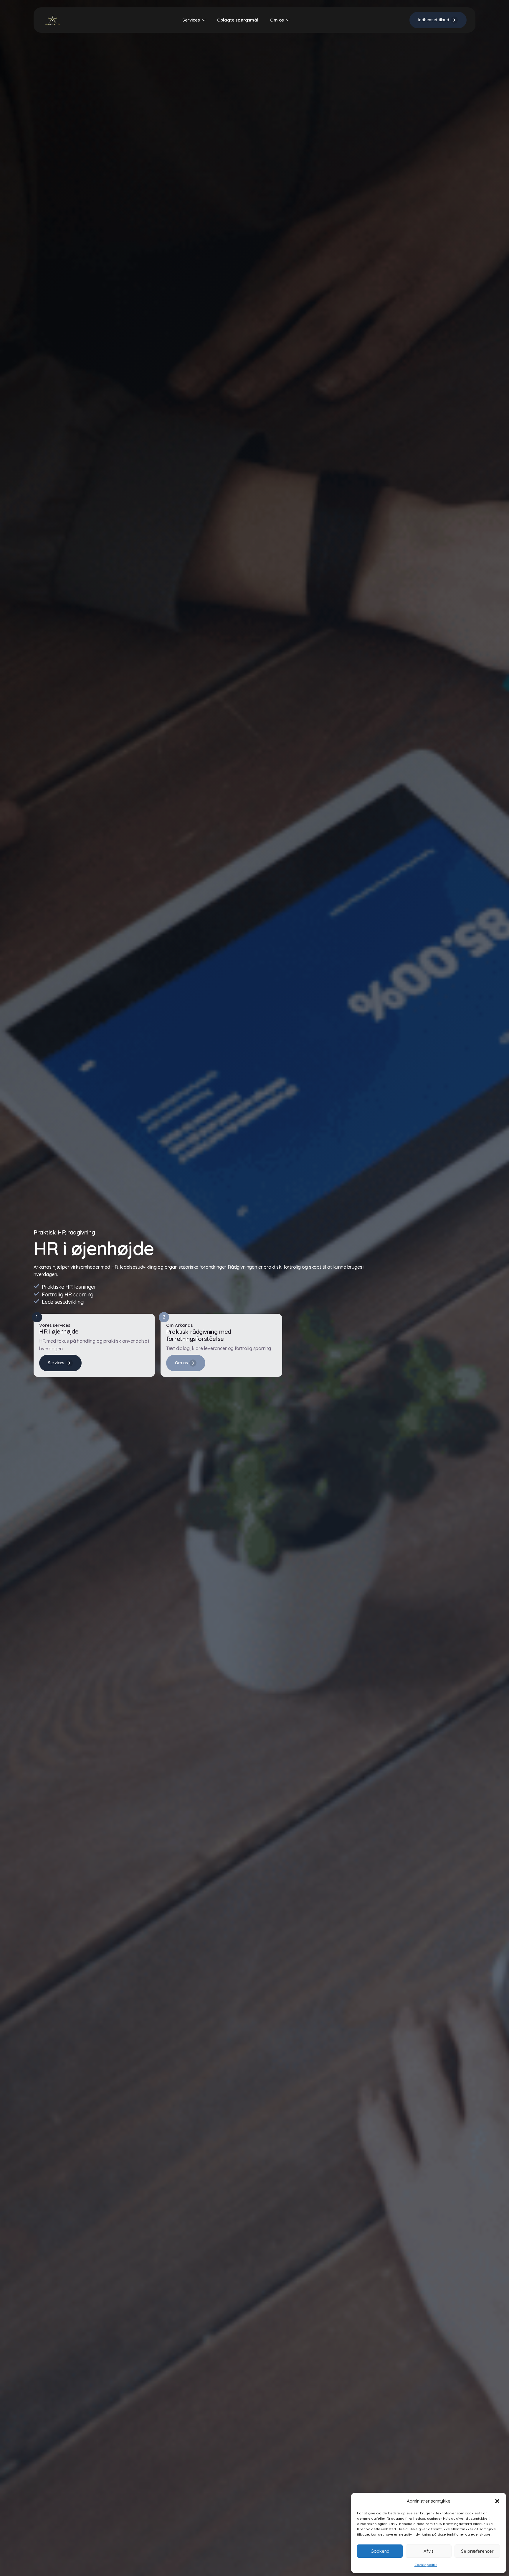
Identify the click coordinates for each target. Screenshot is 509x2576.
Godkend (380, 2551)
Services (191, 20)
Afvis (429, 2551)
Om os (277, 20)
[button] (497, 2501)
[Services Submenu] (206, 20)
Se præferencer (477, 2551)
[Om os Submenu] (290, 20)
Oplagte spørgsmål (238, 20)
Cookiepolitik (426, 2565)
